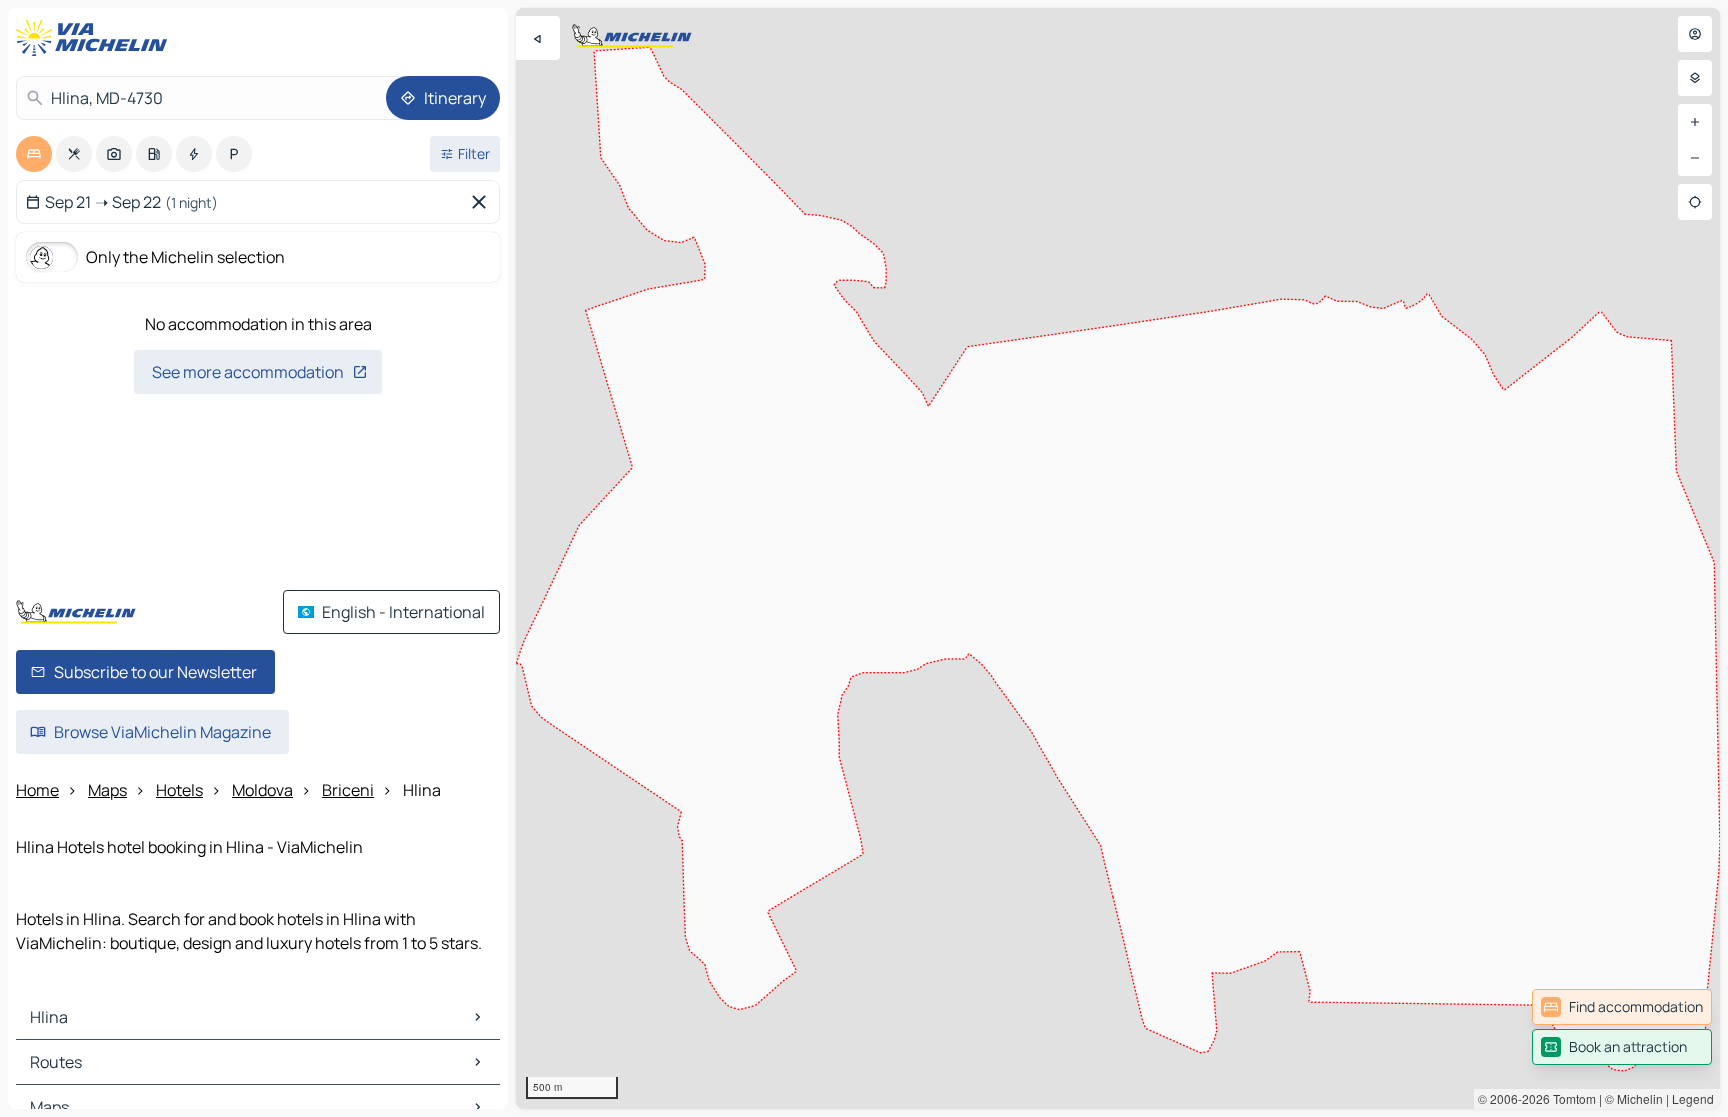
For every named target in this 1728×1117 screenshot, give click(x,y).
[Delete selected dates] (483, 202)
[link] (1622, 1007)
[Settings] (1695, 78)
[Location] (1695, 202)
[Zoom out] (1695, 158)
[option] (34, 154)
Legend (1693, 1098)
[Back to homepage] (96, 38)
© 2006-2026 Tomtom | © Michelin (1570, 1098)
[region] (1118, 558)
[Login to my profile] (1695, 34)
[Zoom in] (1695, 122)
